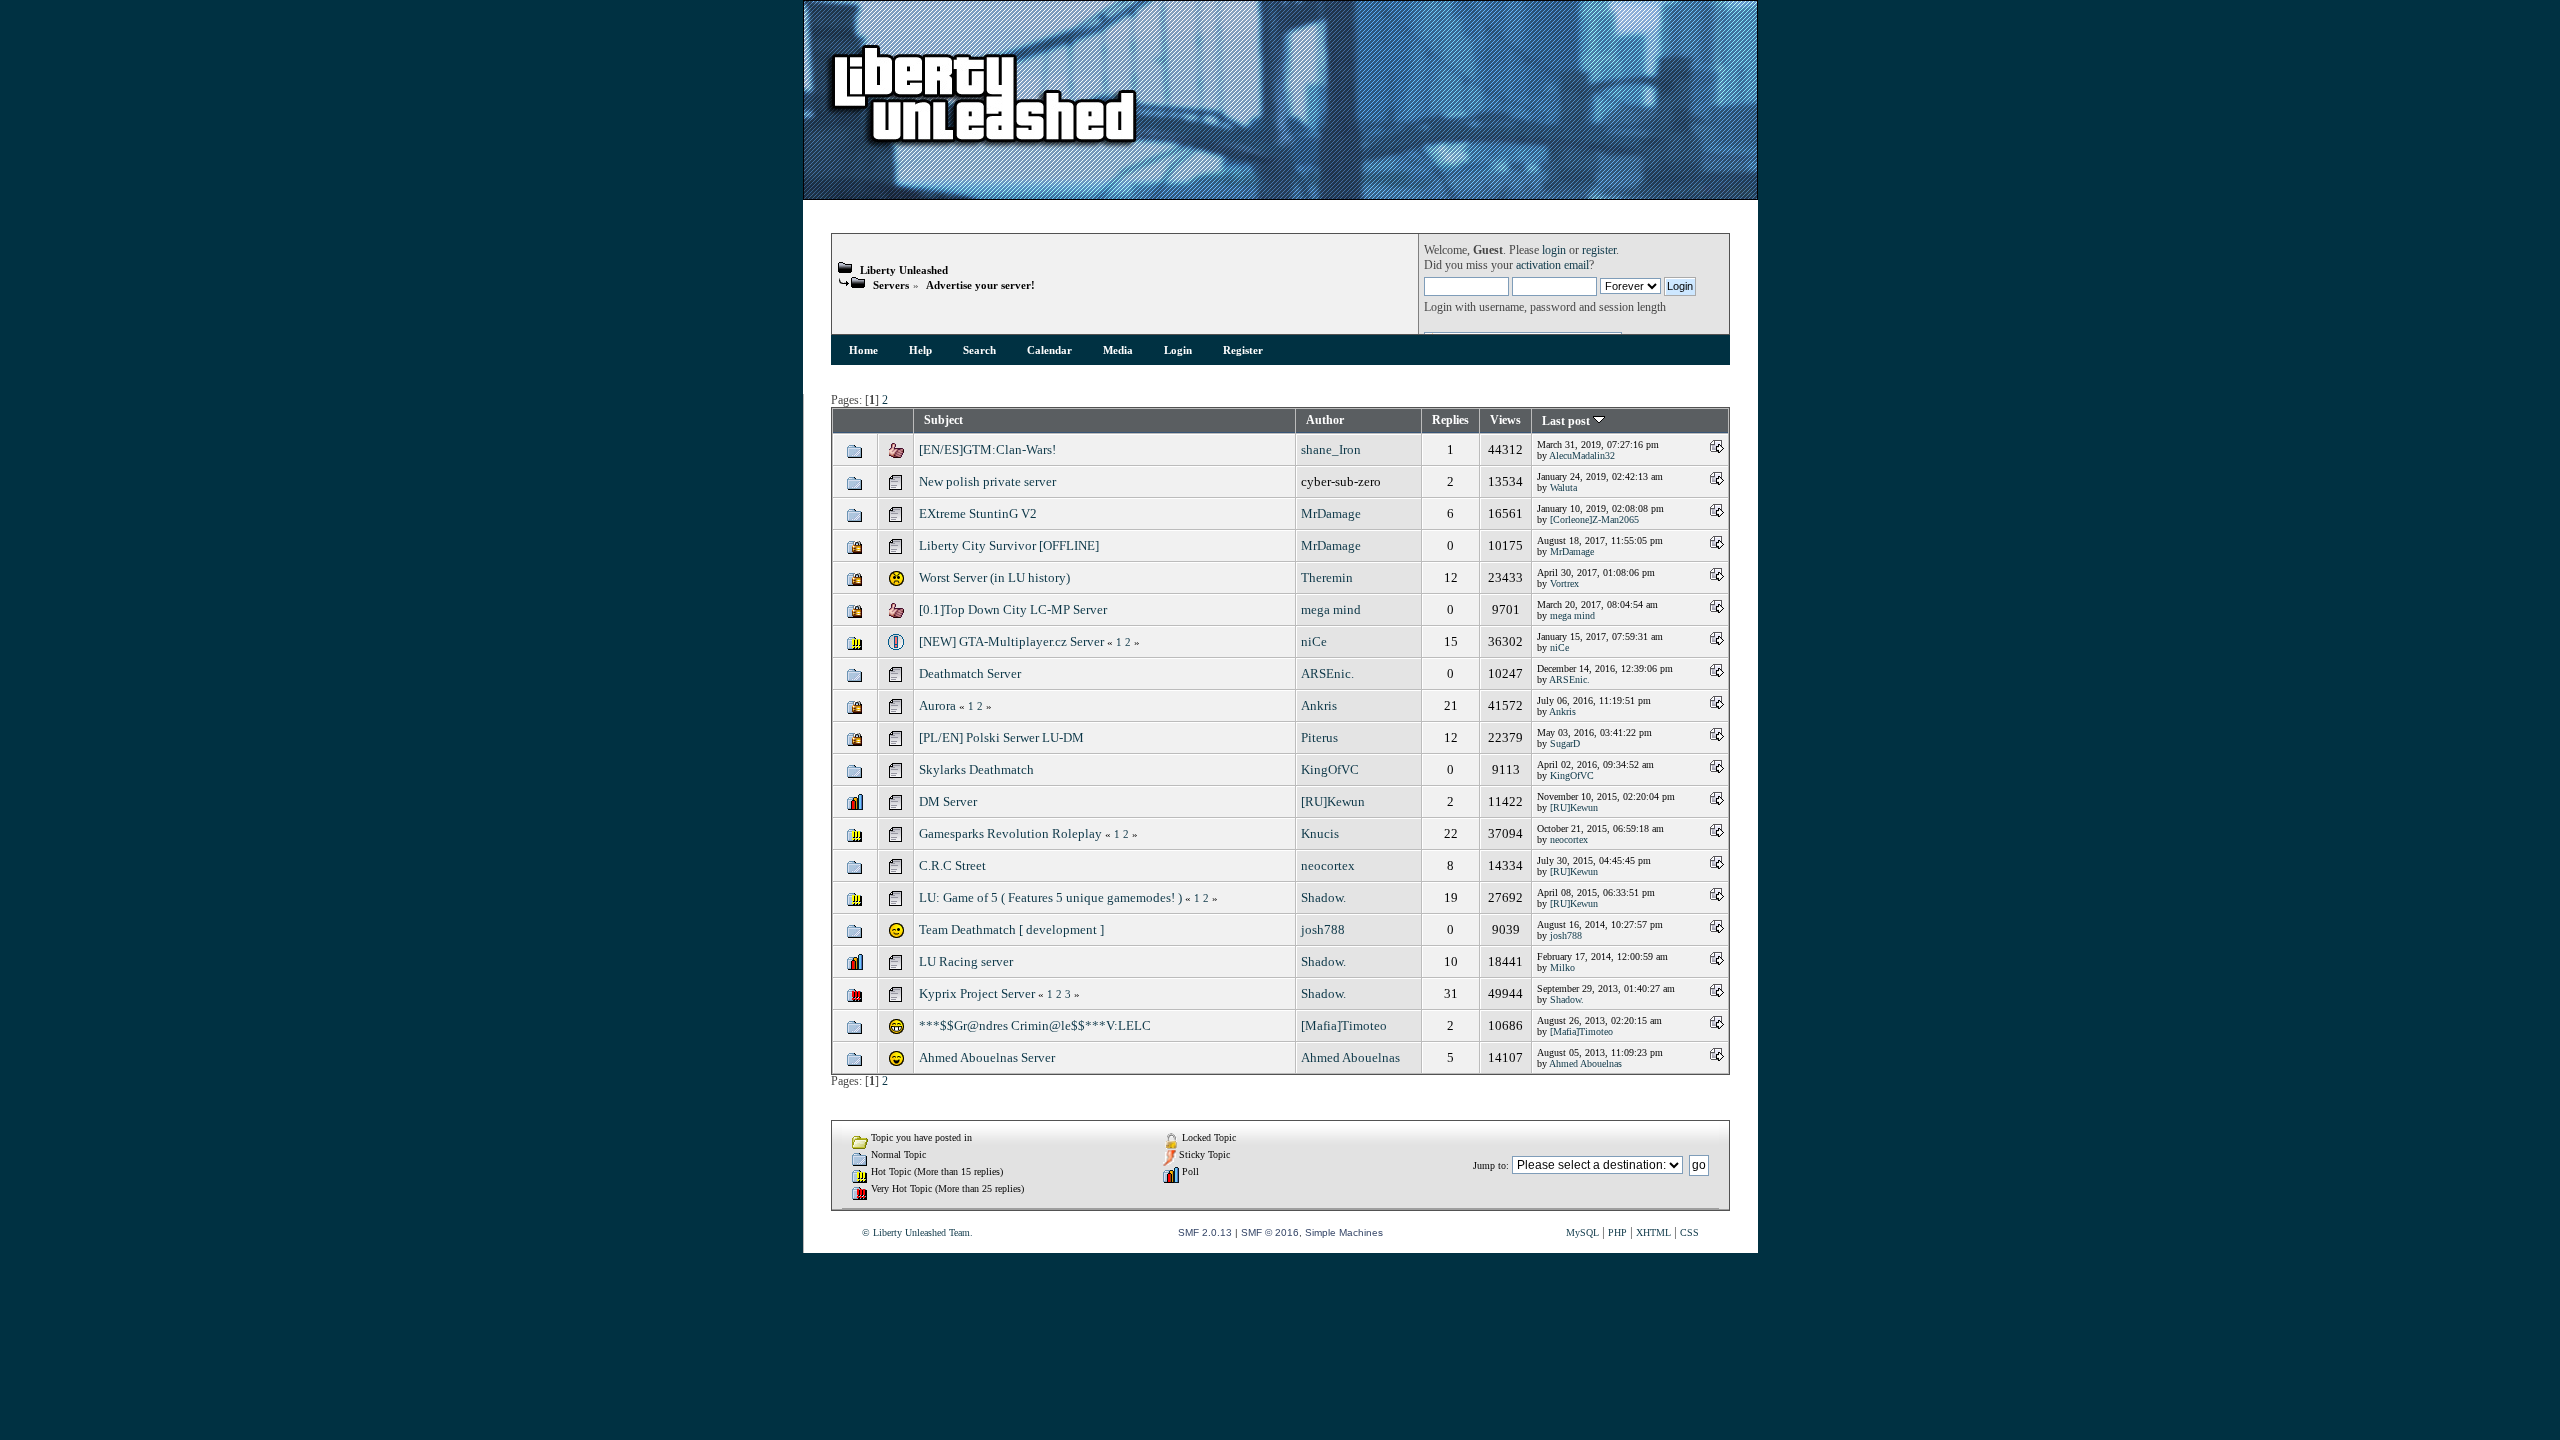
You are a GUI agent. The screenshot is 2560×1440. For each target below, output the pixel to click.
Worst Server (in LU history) (994, 577)
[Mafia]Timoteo (1344, 1025)
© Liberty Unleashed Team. (917, 1232)
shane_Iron (1331, 449)
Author (1325, 420)
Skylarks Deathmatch (976, 769)
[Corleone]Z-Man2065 (1594, 519)
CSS (1689, 1232)
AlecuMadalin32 (1582, 455)
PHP (1617, 1232)
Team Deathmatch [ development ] (1011, 929)
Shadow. (1323, 897)
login (1554, 250)
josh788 (1323, 929)
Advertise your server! (980, 285)
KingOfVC (1330, 769)
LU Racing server (966, 961)
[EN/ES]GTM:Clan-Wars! (987, 449)
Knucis (1320, 833)
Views (1505, 420)
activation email (1552, 265)
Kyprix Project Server (977, 993)
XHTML (1653, 1232)
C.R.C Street (952, 865)
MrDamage (1331, 513)
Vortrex (1564, 583)
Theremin (1327, 577)
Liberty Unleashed (904, 270)
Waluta (1563, 487)
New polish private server (987, 481)
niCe (1314, 641)
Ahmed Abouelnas (1350, 1057)
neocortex (1569, 839)
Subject (943, 420)
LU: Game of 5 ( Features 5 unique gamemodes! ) (1050, 897)
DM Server (948, 801)
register (1599, 250)
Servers (891, 285)
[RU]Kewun (1333, 801)
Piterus (1319, 737)
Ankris (1319, 705)
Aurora (937, 705)
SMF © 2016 (1270, 1232)
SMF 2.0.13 (1205, 1232)
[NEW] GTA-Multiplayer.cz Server (1011, 641)
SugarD (1565, 743)
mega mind (1331, 609)
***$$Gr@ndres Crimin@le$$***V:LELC (1035, 1025)
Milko (1562, 967)
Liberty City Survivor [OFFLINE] (1009, 545)
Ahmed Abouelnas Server (987, 1057)
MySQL (1582, 1232)
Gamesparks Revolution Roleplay (1010, 833)
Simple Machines (1344, 1232)
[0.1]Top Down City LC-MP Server (1013, 609)
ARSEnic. (1327, 673)
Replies (1450, 420)
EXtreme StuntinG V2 (978, 513)
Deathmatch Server (970, 673)
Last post (1567, 421)
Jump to (1489, 1165)
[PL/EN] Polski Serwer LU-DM (1001, 737)
